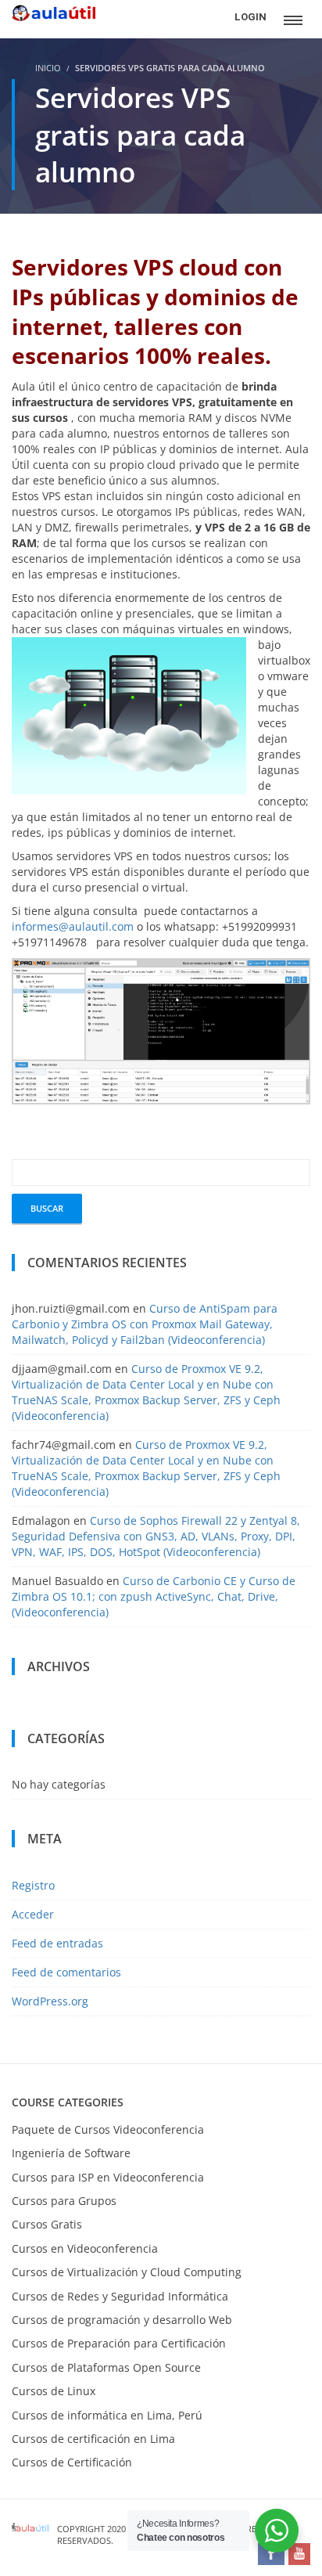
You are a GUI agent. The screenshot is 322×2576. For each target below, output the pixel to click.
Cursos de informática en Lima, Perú (107, 2415)
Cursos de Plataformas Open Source (106, 2367)
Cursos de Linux (54, 2391)
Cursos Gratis (47, 2224)
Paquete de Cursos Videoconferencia (108, 2129)
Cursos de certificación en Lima (93, 2439)
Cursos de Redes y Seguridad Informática (120, 2296)
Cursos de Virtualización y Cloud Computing (127, 2272)
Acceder (33, 1914)
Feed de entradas (57, 1943)
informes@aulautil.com (74, 926)
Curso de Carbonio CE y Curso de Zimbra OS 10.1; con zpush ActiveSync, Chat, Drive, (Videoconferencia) (154, 1596)
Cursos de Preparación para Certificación (119, 2343)
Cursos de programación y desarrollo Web (122, 2320)
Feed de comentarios (66, 1972)
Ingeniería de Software (71, 2153)
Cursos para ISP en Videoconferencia (108, 2177)
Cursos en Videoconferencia (85, 2248)
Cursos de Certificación (72, 2462)
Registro (33, 1885)
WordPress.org (50, 2001)
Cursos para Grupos (64, 2201)
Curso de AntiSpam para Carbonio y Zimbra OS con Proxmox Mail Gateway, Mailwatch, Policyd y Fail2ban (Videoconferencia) (145, 1324)
